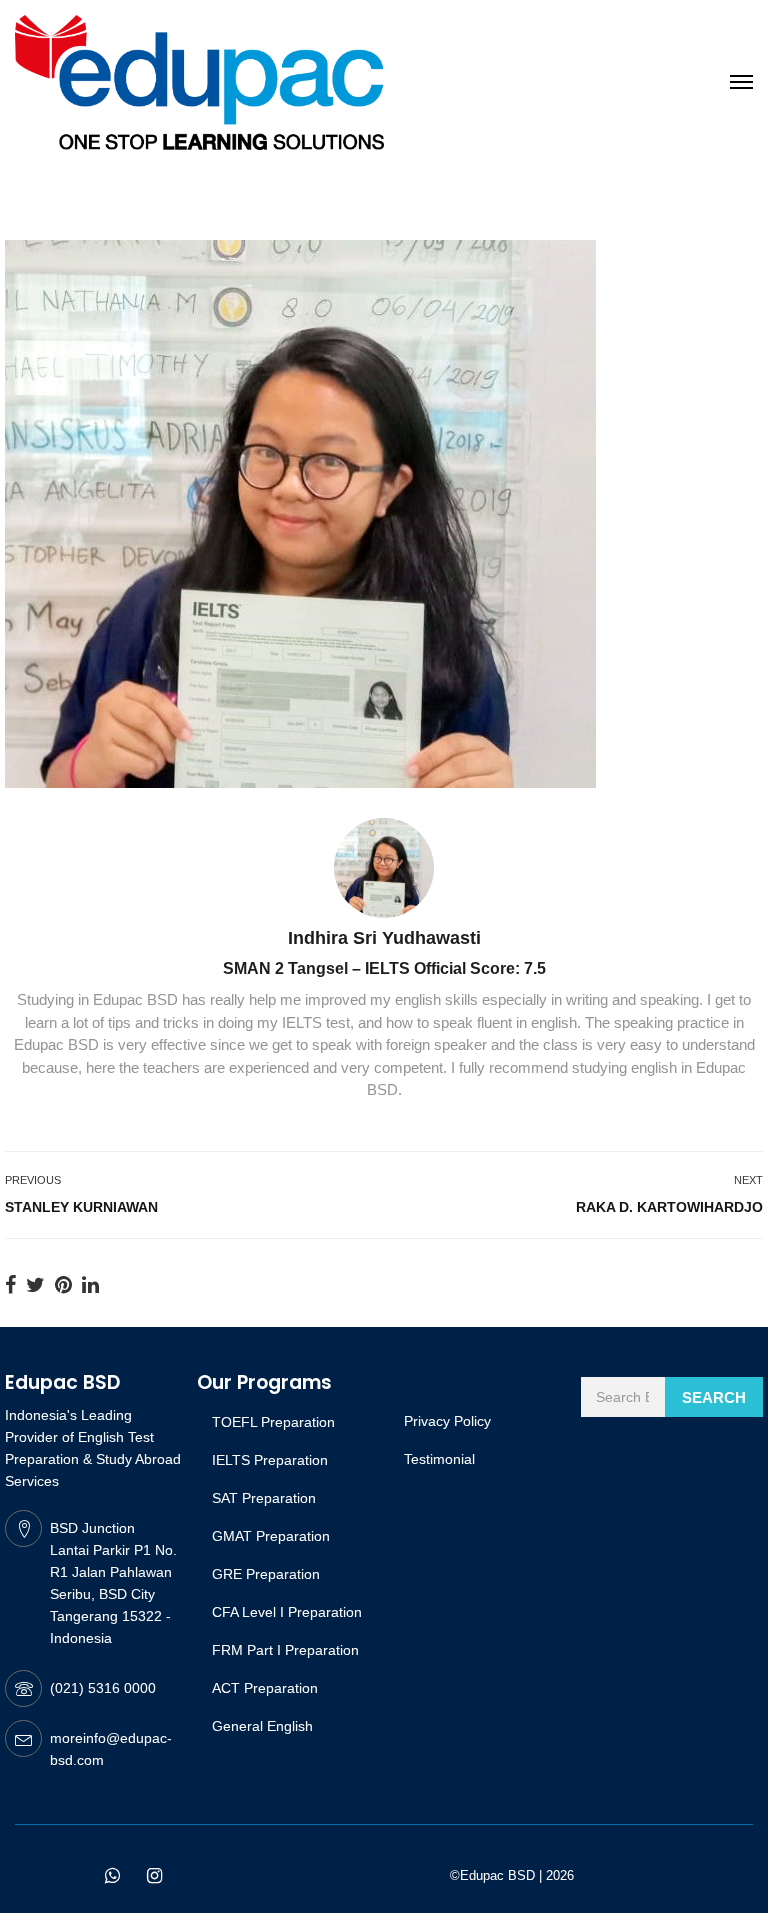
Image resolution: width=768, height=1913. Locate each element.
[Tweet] (35, 1285)
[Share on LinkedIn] (90, 1285)
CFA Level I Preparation (287, 1612)
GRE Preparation (266, 1574)
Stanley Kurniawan (81, 1207)
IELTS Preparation (270, 1460)
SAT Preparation (264, 1498)
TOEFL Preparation (273, 1422)
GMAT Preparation (271, 1536)
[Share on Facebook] (10, 1285)
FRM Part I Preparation (285, 1650)
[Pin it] (63, 1285)
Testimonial (439, 1459)
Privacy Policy (447, 1421)
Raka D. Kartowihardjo (669, 1207)
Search (714, 1397)
